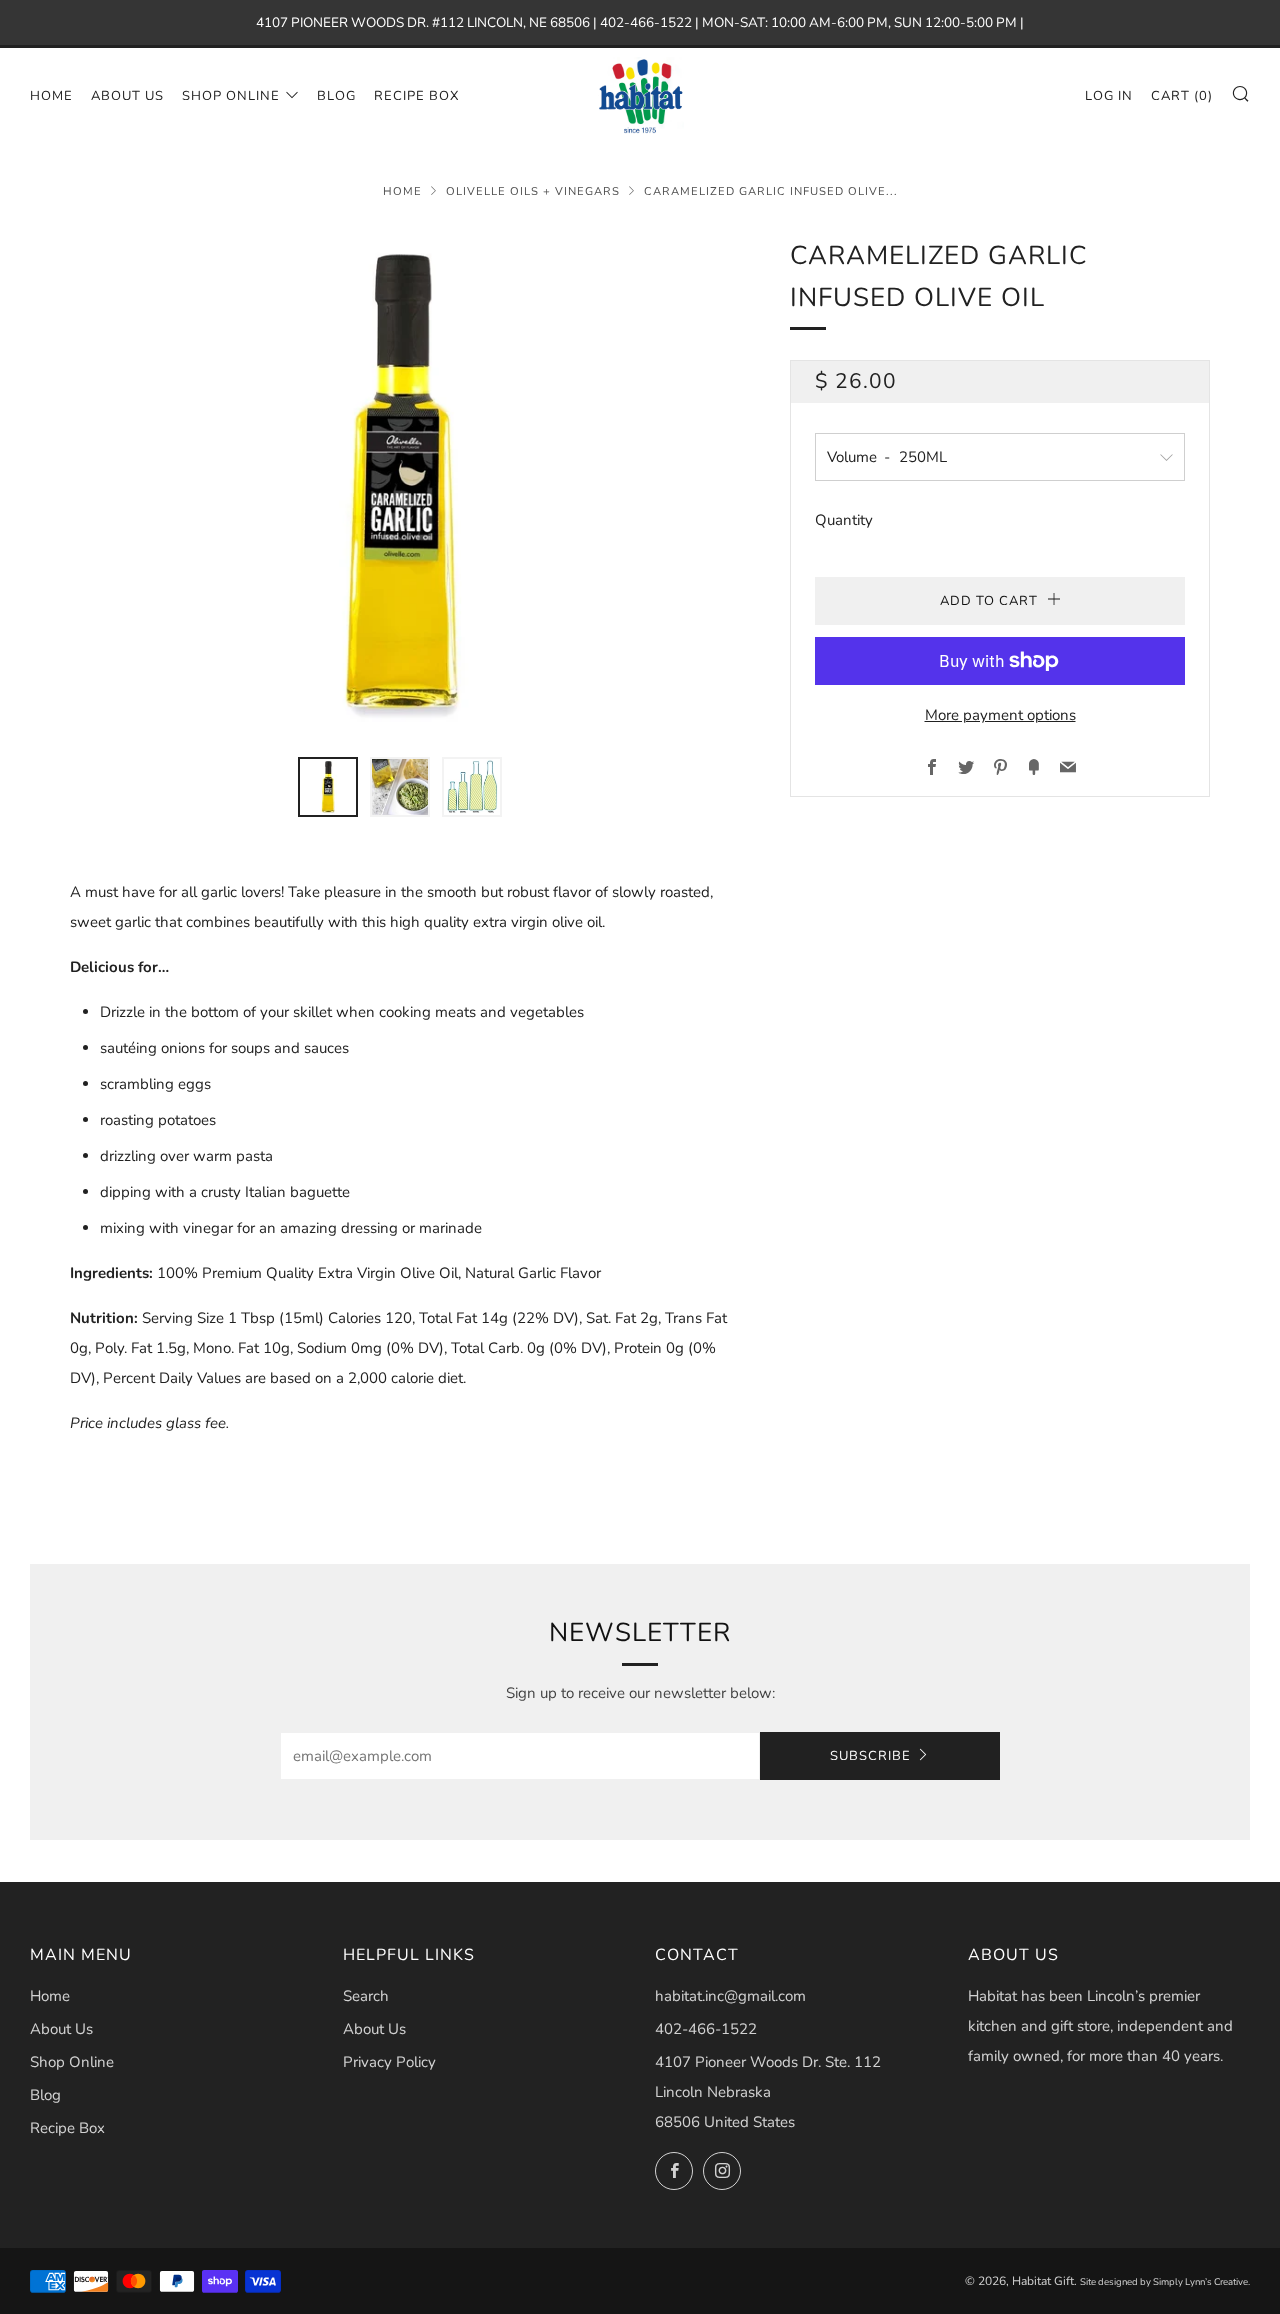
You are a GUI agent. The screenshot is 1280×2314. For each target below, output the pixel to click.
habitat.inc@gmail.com (730, 1996)
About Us (127, 96)
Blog (336, 96)
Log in (1109, 96)
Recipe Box (416, 96)
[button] (328, 787)
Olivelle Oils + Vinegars (533, 191)
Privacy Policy (389, 2062)
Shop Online (231, 96)
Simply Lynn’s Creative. (1201, 2281)
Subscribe (870, 1756)
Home (51, 96)
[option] (400, 484)
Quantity (844, 520)
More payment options (1000, 715)
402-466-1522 (706, 2029)
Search (366, 1996)
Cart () (1182, 96)
